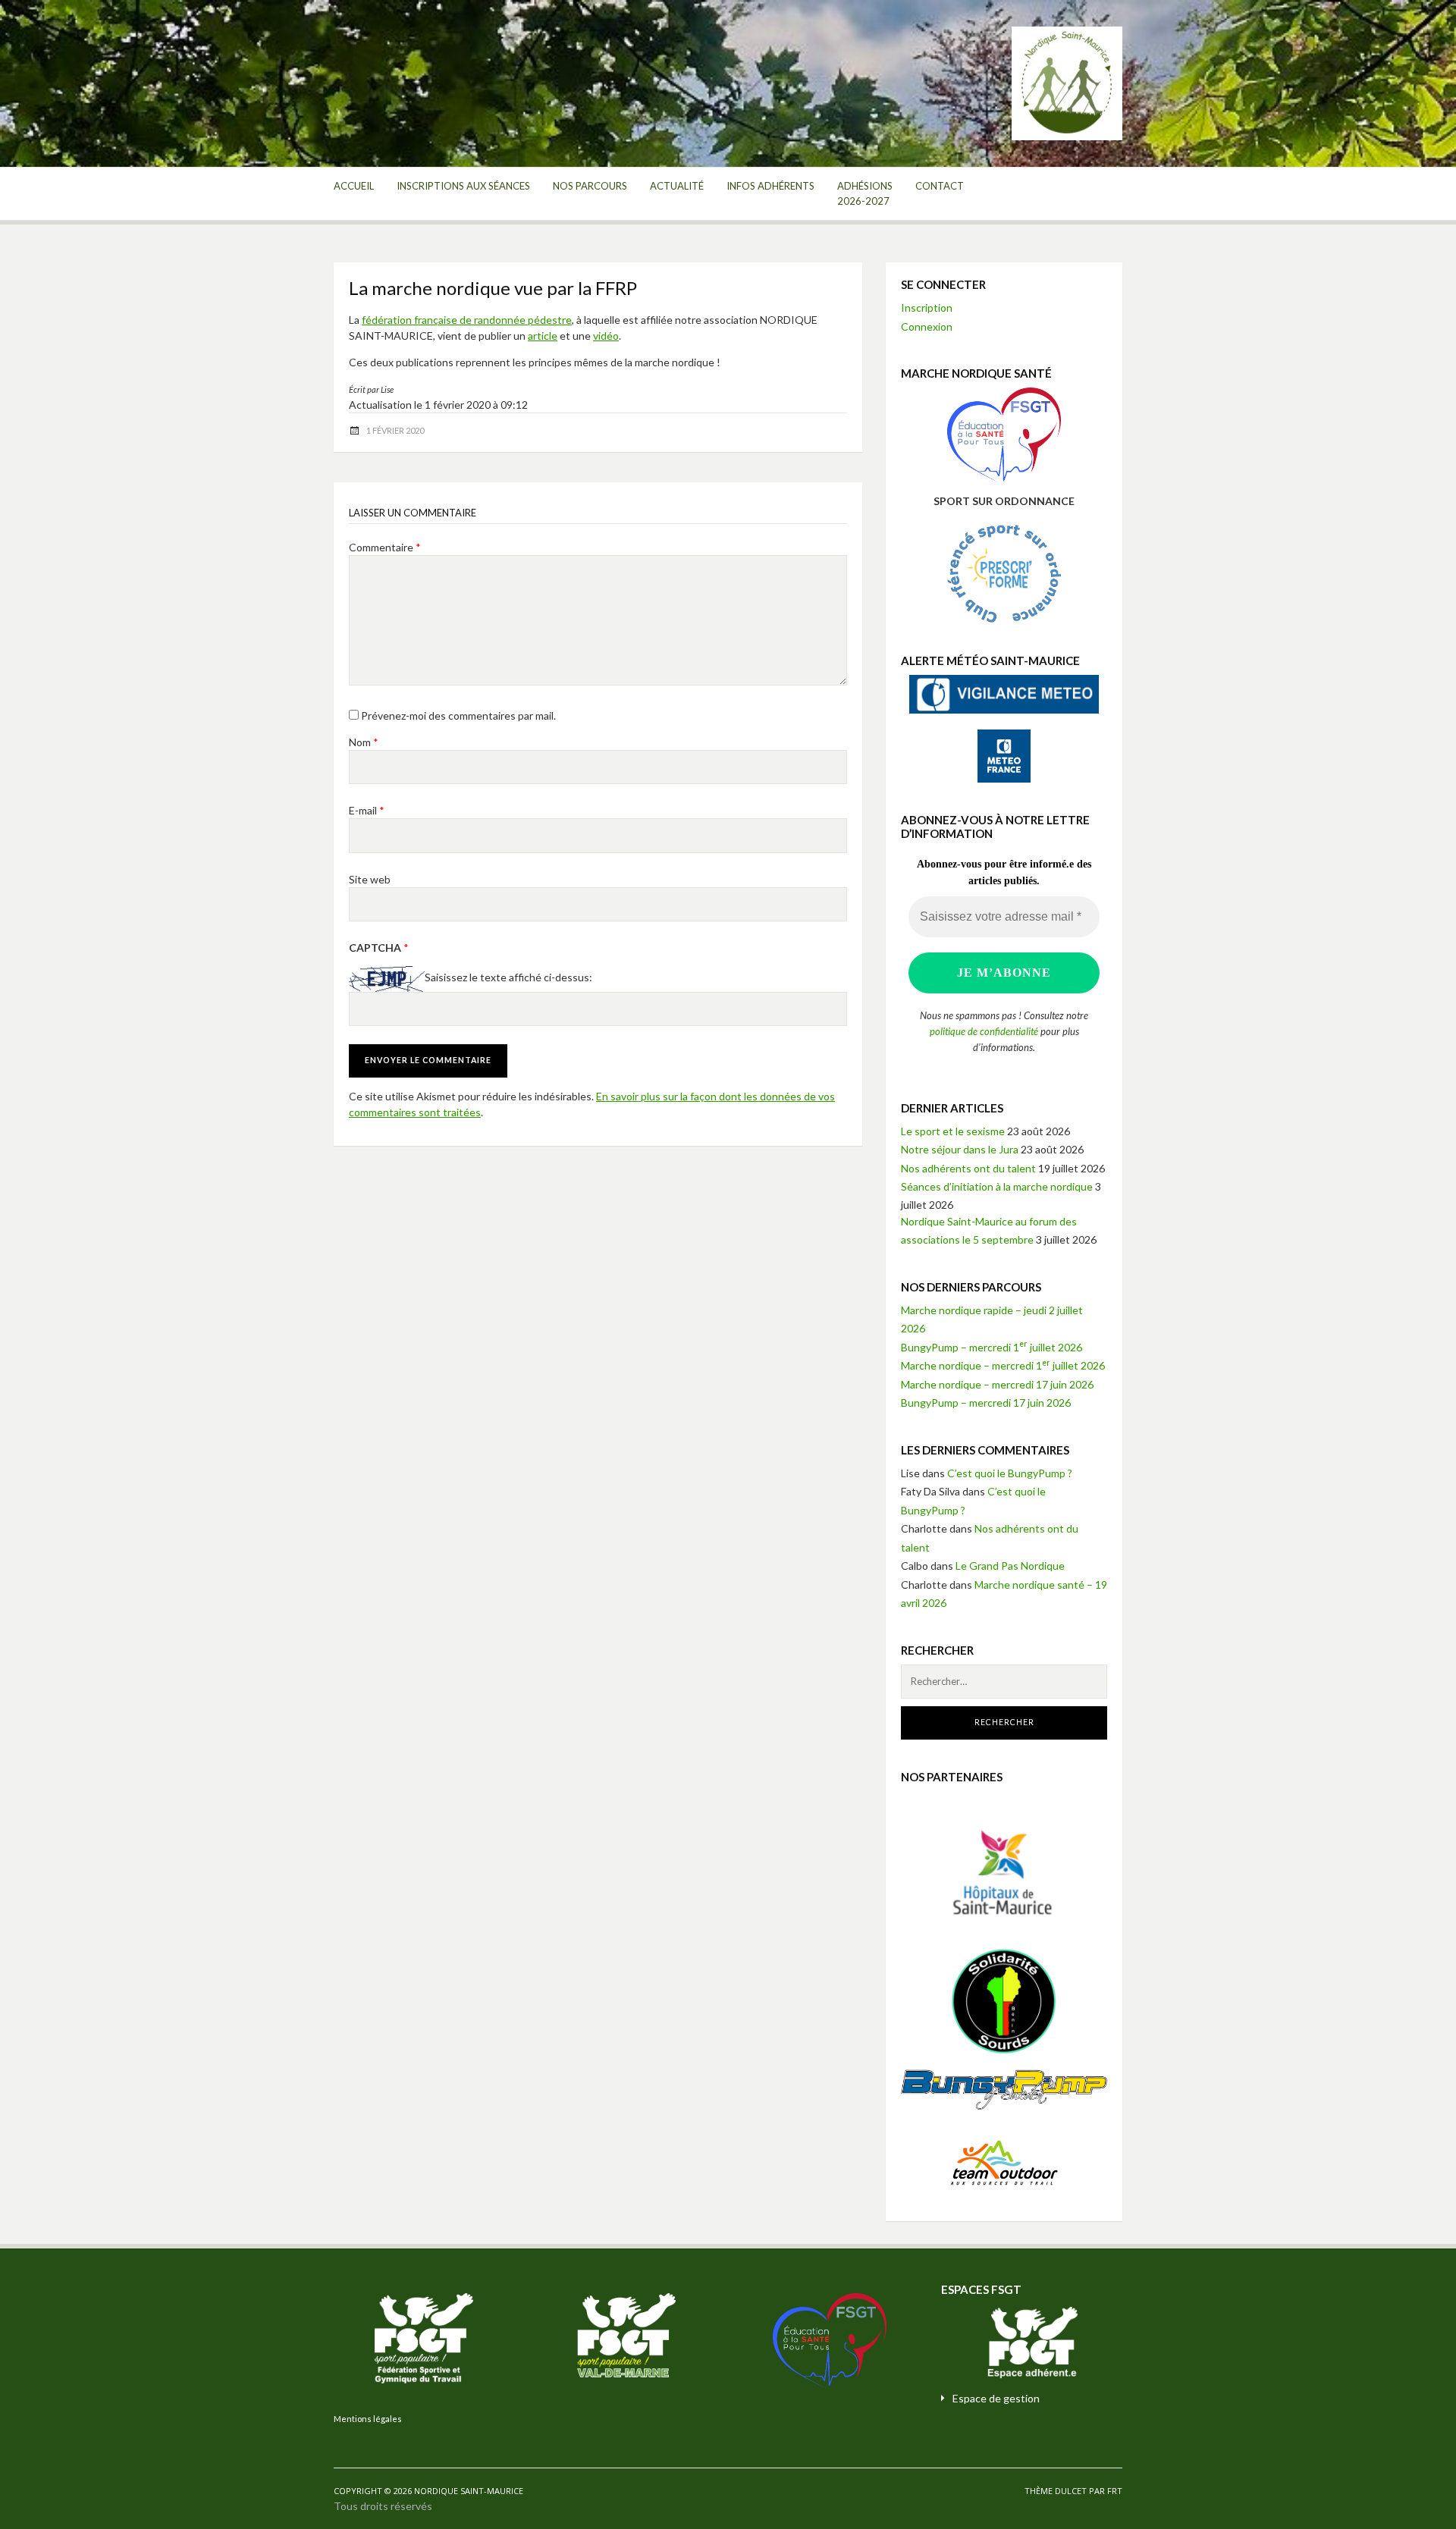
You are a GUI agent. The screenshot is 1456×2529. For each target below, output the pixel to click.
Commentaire (385, 547)
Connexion (927, 326)
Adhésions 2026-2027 (865, 193)
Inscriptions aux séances (463, 186)
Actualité (677, 186)
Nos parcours (590, 186)
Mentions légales (368, 2419)
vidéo (606, 336)
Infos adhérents (770, 186)
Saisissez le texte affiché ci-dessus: (508, 978)
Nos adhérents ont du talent (968, 1168)
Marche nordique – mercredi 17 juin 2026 (997, 1384)
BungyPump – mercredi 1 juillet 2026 (992, 1347)
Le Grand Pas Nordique (1010, 1566)
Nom (364, 742)
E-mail (367, 810)
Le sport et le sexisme (953, 1131)
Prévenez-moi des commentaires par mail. (458, 715)
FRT (1115, 2491)
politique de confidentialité (984, 1031)
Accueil (354, 186)
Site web (370, 879)
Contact (940, 186)
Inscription (927, 307)
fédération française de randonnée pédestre (467, 320)
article (543, 336)
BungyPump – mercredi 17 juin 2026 (986, 1403)
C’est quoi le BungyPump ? (1010, 1473)
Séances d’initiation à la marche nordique (997, 1186)
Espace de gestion (996, 2398)
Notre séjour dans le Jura (960, 1149)
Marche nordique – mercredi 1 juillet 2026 (1003, 1365)
